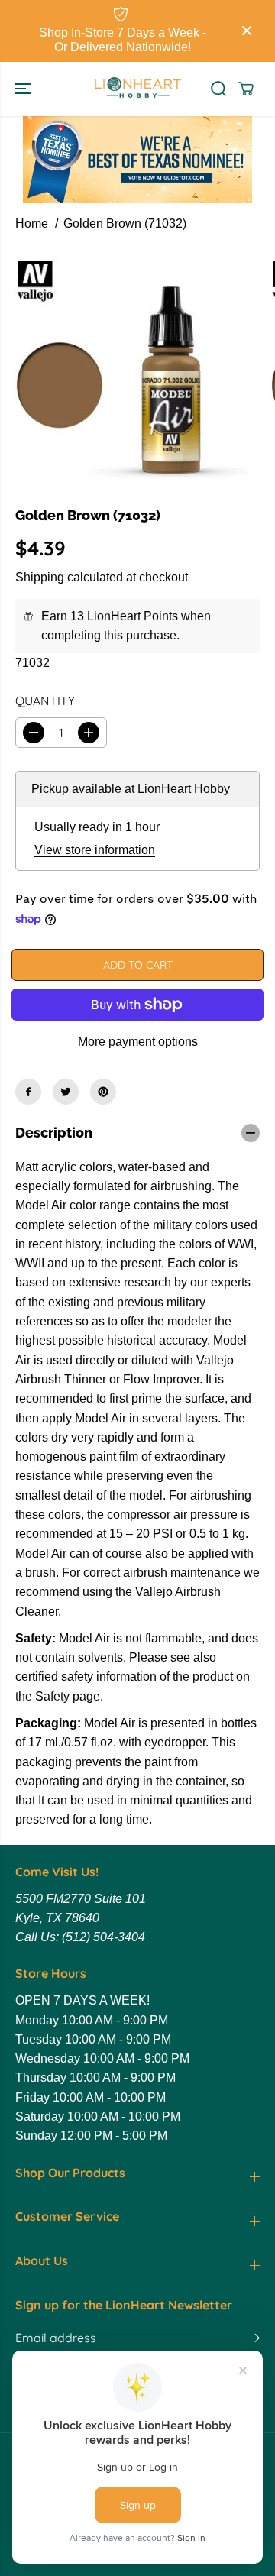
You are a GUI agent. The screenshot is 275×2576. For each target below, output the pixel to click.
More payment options (138, 1042)
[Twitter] (66, 1092)
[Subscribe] (254, 2340)
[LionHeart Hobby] (138, 89)
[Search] (218, 89)
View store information (95, 850)
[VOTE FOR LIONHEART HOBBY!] (137, 160)
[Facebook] (28, 1092)
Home (32, 223)
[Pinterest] (103, 1092)
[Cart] (246, 89)
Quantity (45, 701)
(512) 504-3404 (104, 1937)
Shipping (40, 577)
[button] (24, 89)
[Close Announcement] (247, 31)
